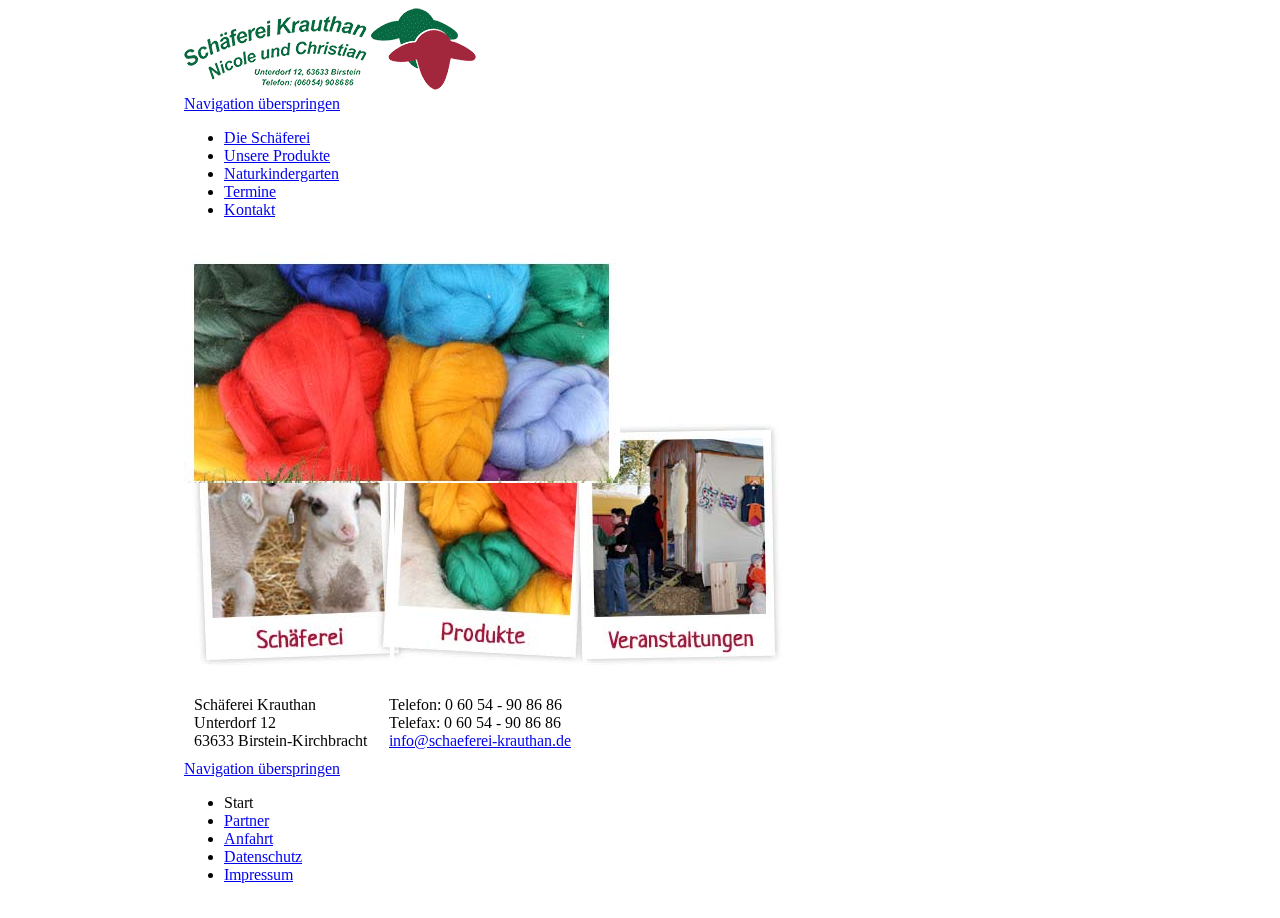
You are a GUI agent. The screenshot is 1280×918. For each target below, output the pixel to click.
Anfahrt (248, 838)
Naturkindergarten (281, 173)
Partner (246, 820)
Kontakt (249, 209)
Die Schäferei (267, 137)
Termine (250, 191)
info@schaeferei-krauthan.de (480, 740)
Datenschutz (263, 856)
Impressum (258, 874)
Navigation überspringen (262, 103)
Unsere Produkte (277, 155)
